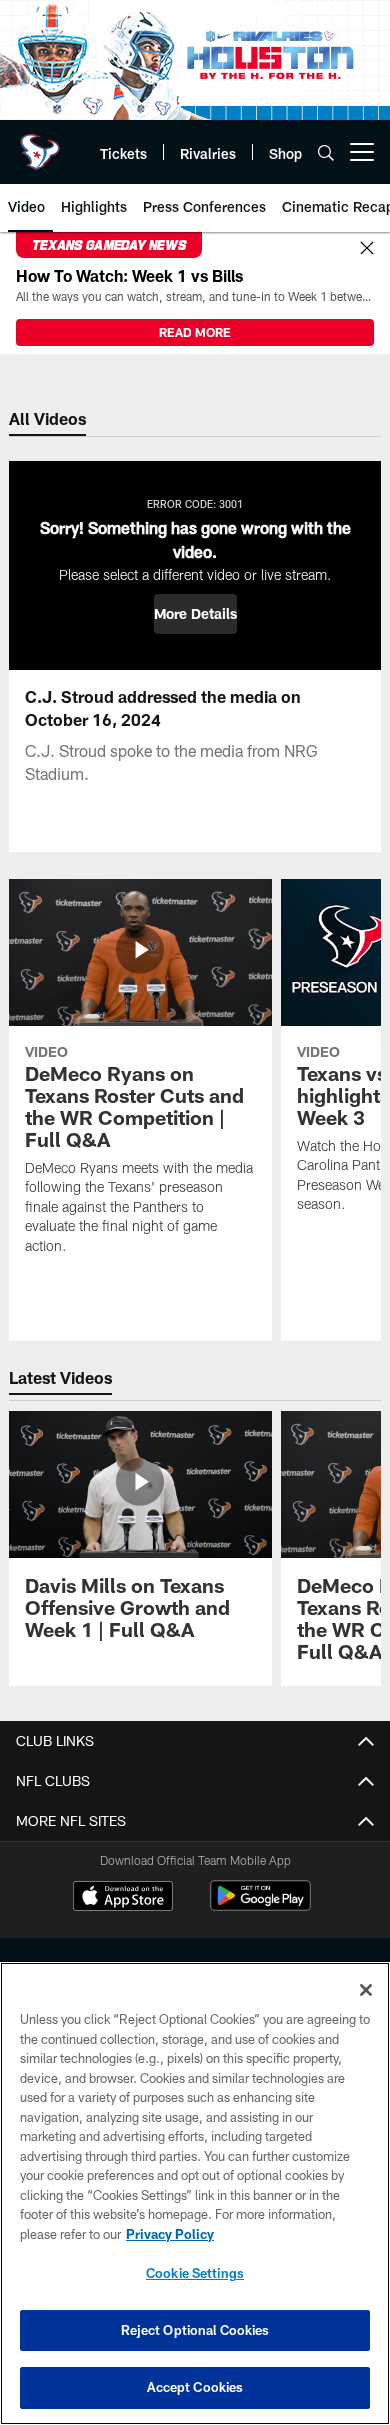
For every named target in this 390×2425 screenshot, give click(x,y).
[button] (195, 614)
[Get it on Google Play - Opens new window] (260, 1905)
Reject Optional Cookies (195, 2330)
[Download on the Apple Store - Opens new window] (123, 1898)
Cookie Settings (195, 2273)
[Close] (367, 249)
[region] (195, 2193)
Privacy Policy (170, 2234)
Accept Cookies (195, 2387)
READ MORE (195, 332)
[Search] (326, 152)
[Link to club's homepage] (40, 144)
